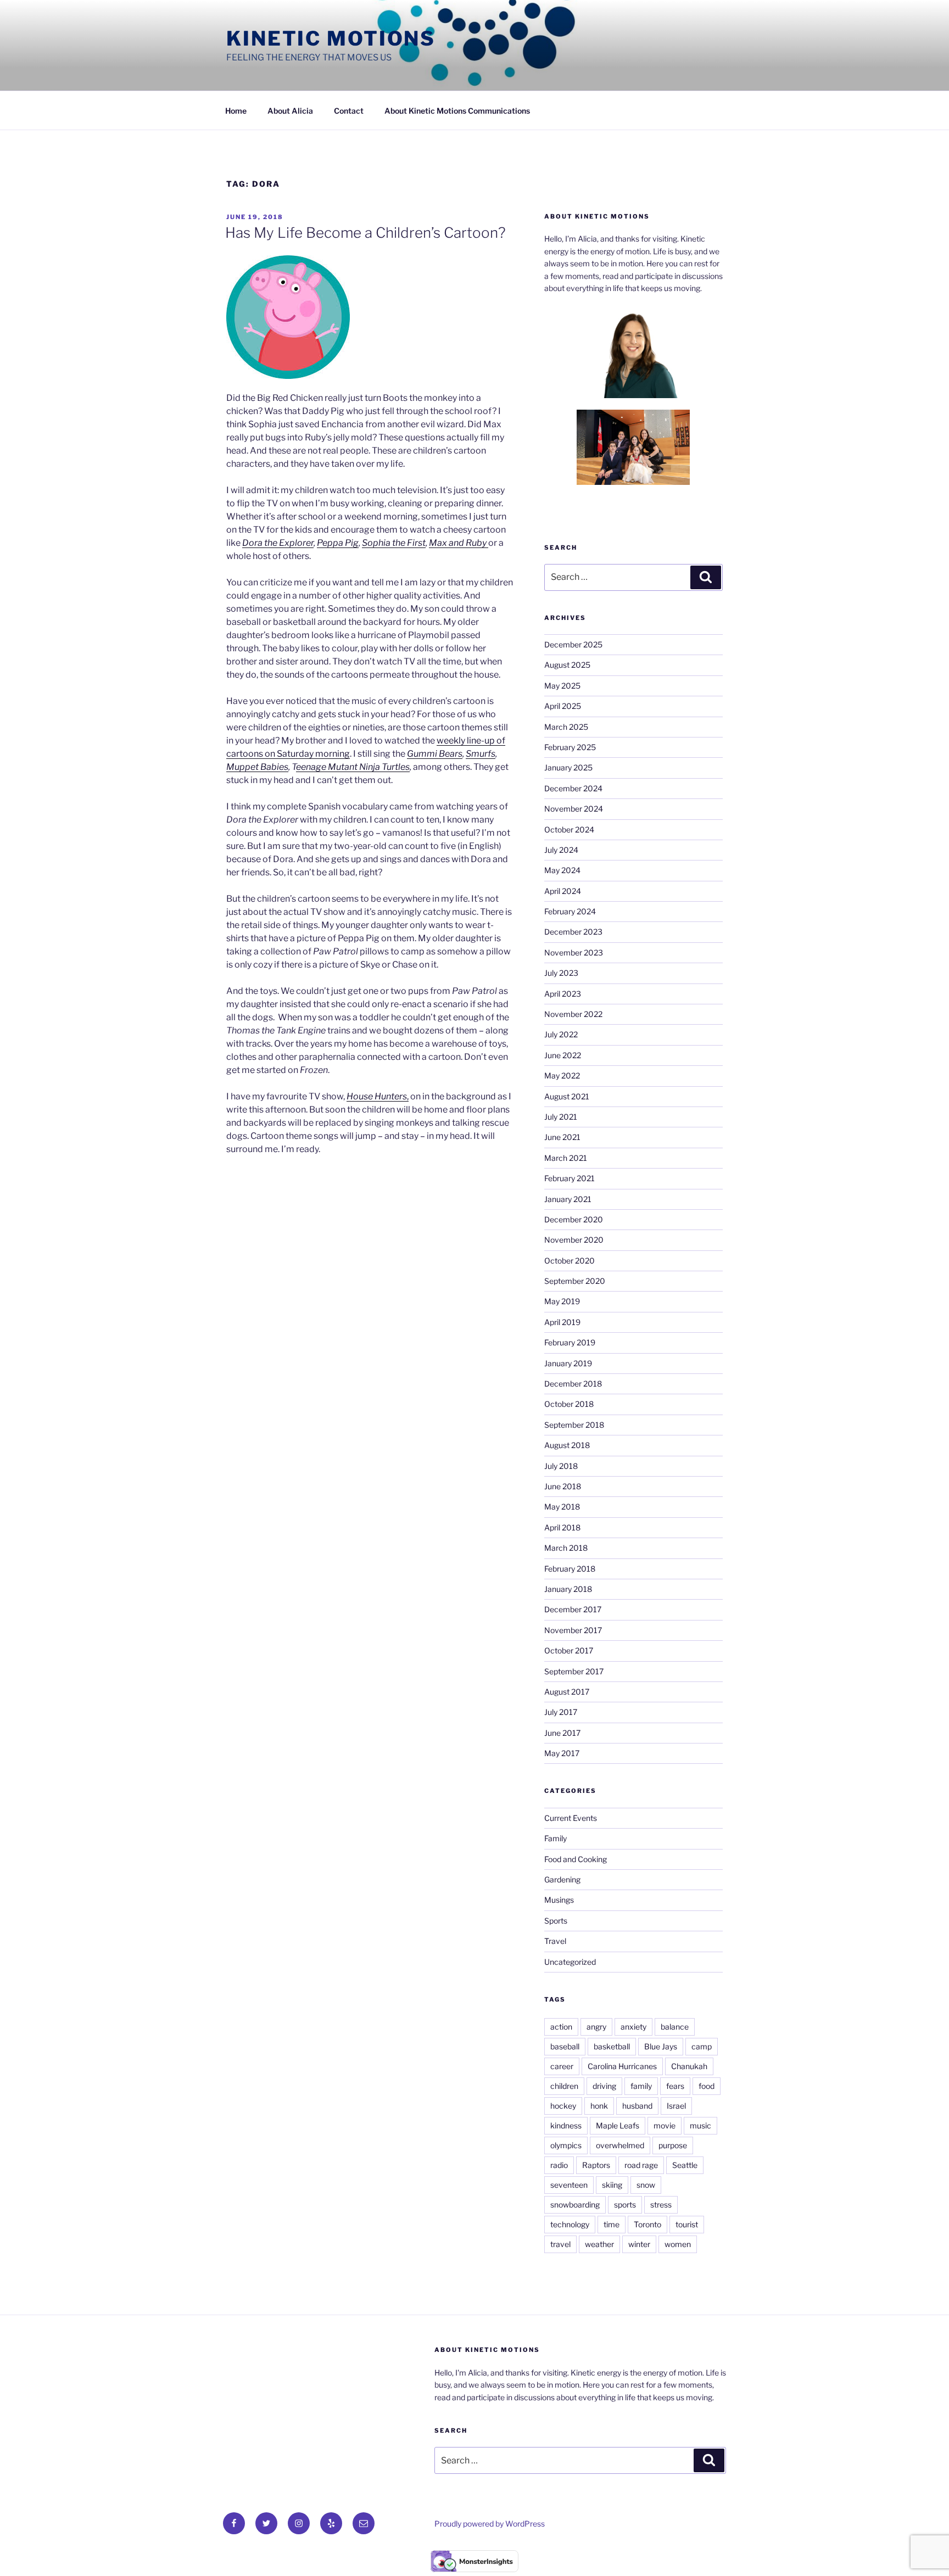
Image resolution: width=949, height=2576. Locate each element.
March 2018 (566, 1548)
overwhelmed (620, 2145)
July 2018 (561, 1466)
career (562, 2066)
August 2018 (567, 1445)
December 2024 (573, 788)
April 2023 (563, 994)
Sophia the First (394, 543)
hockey (563, 2106)
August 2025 (567, 665)
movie (665, 2125)
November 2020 (574, 1240)
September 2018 (574, 1425)
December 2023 (573, 932)
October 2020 (570, 1261)
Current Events (571, 1818)
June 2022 (563, 1055)
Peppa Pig (338, 543)
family (641, 2086)
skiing (612, 2185)
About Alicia (290, 111)
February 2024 (570, 911)
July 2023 (561, 973)
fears (675, 2086)
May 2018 (562, 1507)
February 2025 (570, 747)
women (678, 2244)
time (612, 2224)
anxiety (633, 2027)
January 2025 (568, 767)
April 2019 (562, 1322)
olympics (566, 2145)
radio (559, 2165)
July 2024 (561, 850)
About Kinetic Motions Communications (457, 111)
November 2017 (573, 1630)
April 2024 (563, 891)
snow (646, 2185)
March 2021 (566, 1158)
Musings (559, 1900)
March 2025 (566, 727)
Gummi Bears (435, 754)
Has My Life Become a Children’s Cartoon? (365, 233)
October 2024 (569, 829)
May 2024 (562, 870)
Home (236, 111)
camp (702, 2046)
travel (560, 2244)
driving (604, 2086)
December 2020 (574, 1219)
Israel (676, 2106)
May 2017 (562, 1753)
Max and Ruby (459, 543)
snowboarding (575, 2205)
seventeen (569, 2185)
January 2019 (568, 1363)
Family (556, 1838)
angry (596, 2027)
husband (637, 2106)
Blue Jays (661, 2046)
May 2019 (562, 1301)
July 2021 (561, 1117)
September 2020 (575, 1281)
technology (570, 2224)
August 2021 (567, 1096)
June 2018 (563, 1486)
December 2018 (573, 1384)
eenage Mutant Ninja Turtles (353, 767)
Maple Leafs (618, 2125)
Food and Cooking (576, 1859)
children (564, 2086)
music (700, 2125)
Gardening (562, 1879)
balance (675, 2027)
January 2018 (568, 1589)
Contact (349, 111)
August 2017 (567, 1692)
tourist (687, 2224)
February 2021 (570, 1178)
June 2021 (562, 1137)
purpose (673, 2145)
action (561, 2027)
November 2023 (574, 952)
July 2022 (561, 1034)
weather (599, 2244)
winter (639, 2244)
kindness (566, 2125)
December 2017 (573, 1609)
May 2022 (562, 1075)
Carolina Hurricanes (622, 2066)
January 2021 (568, 1199)
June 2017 (562, 1733)
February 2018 (570, 1569)
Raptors (596, 2165)
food (707, 2086)
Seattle (685, 2165)
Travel (555, 1941)
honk (599, 2106)
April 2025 (563, 706)
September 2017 (574, 1671)
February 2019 (570, 1342)
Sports (556, 1921)
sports (625, 2205)
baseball (565, 2046)
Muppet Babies (257, 767)
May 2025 (562, 686)
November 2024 (574, 809)
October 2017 (569, 1650)
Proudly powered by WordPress (490, 2524)
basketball (612, 2046)
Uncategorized (570, 1962)
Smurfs (481, 754)
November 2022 (573, 1014)
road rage (641, 2165)
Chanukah (689, 2066)
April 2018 (562, 1527)
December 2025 (573, 644)
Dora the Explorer (278, 543)
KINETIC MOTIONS (331, 38)
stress (661, 2205)
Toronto (647, 2224)
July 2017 (561, 1712)
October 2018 (569, 1404)
